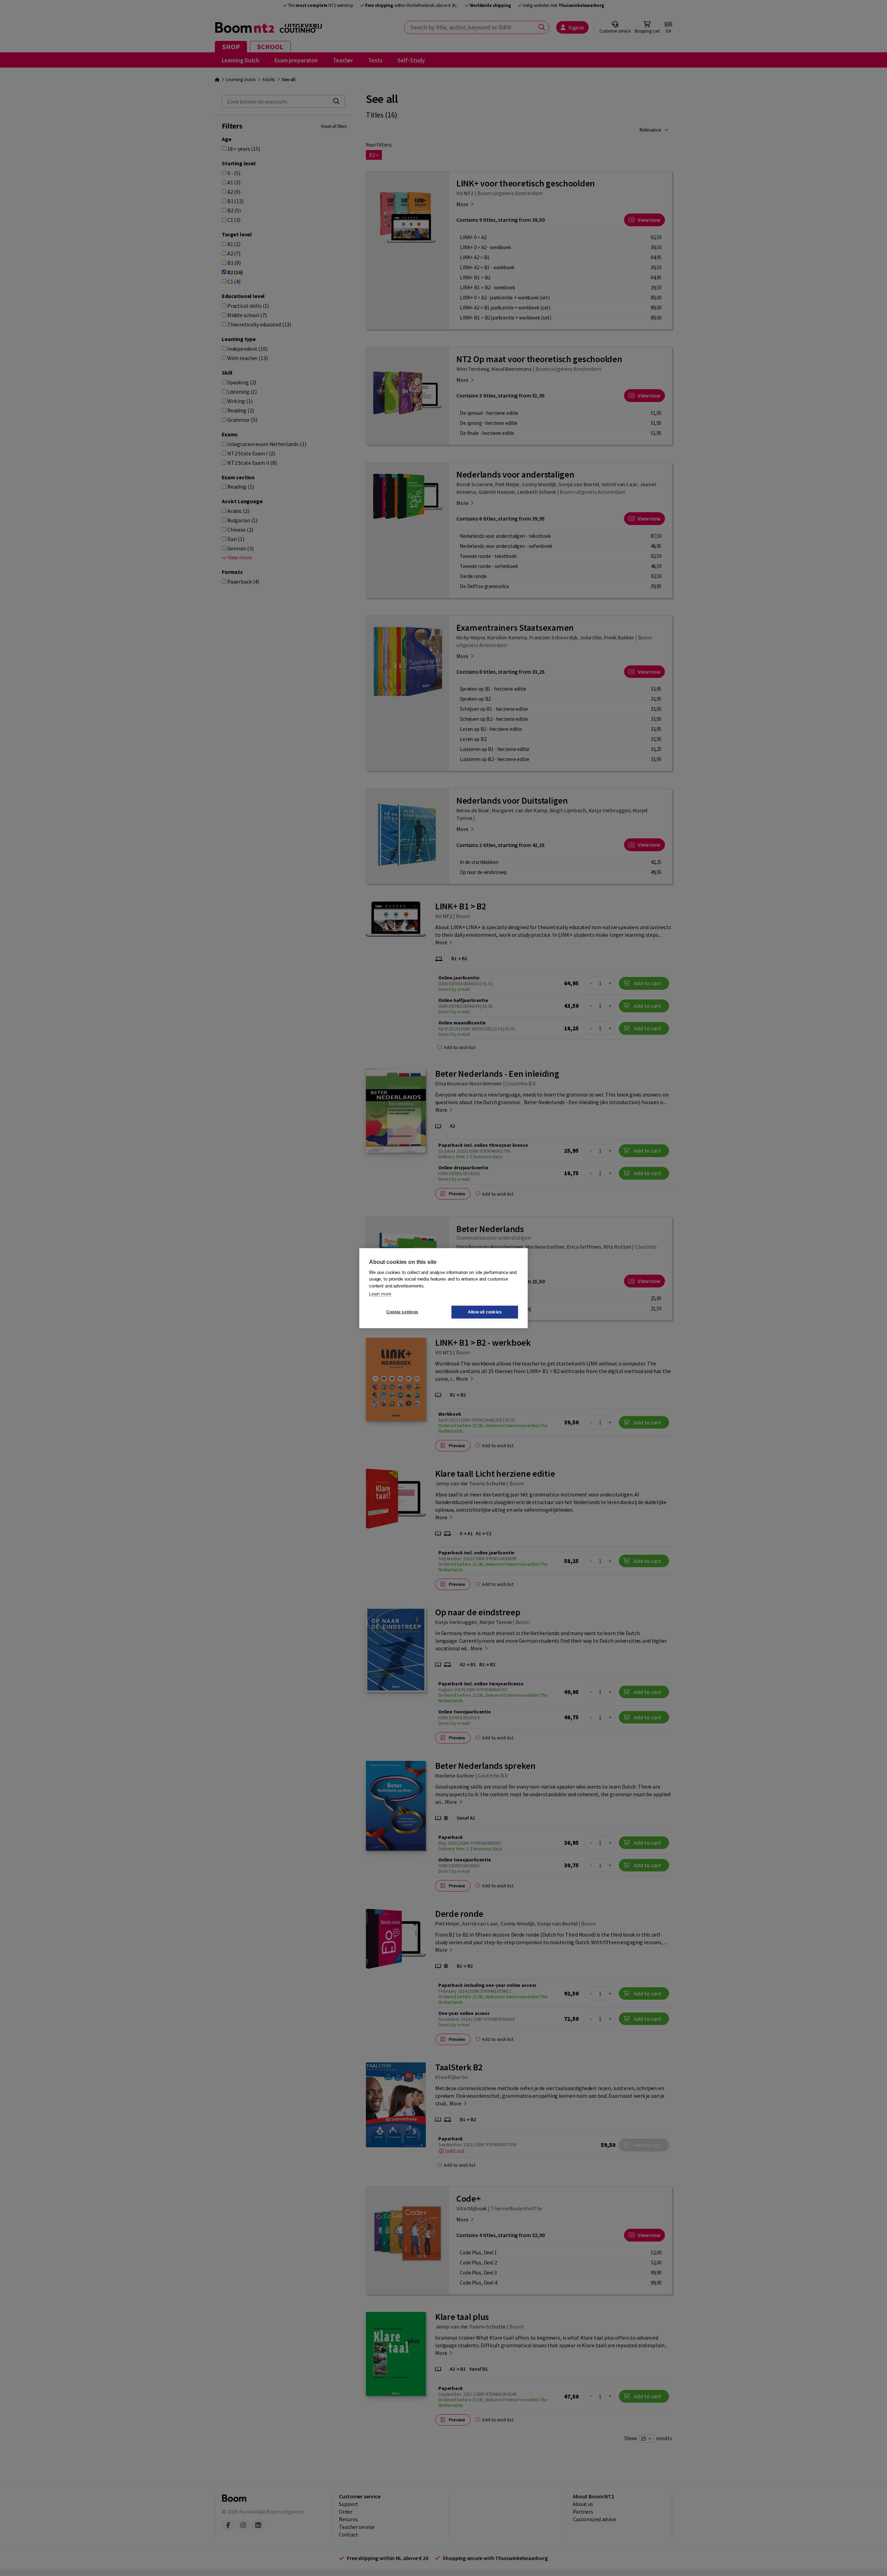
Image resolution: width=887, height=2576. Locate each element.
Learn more (380, 1294)
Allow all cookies (485, 1312)
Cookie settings (402, 1312)
